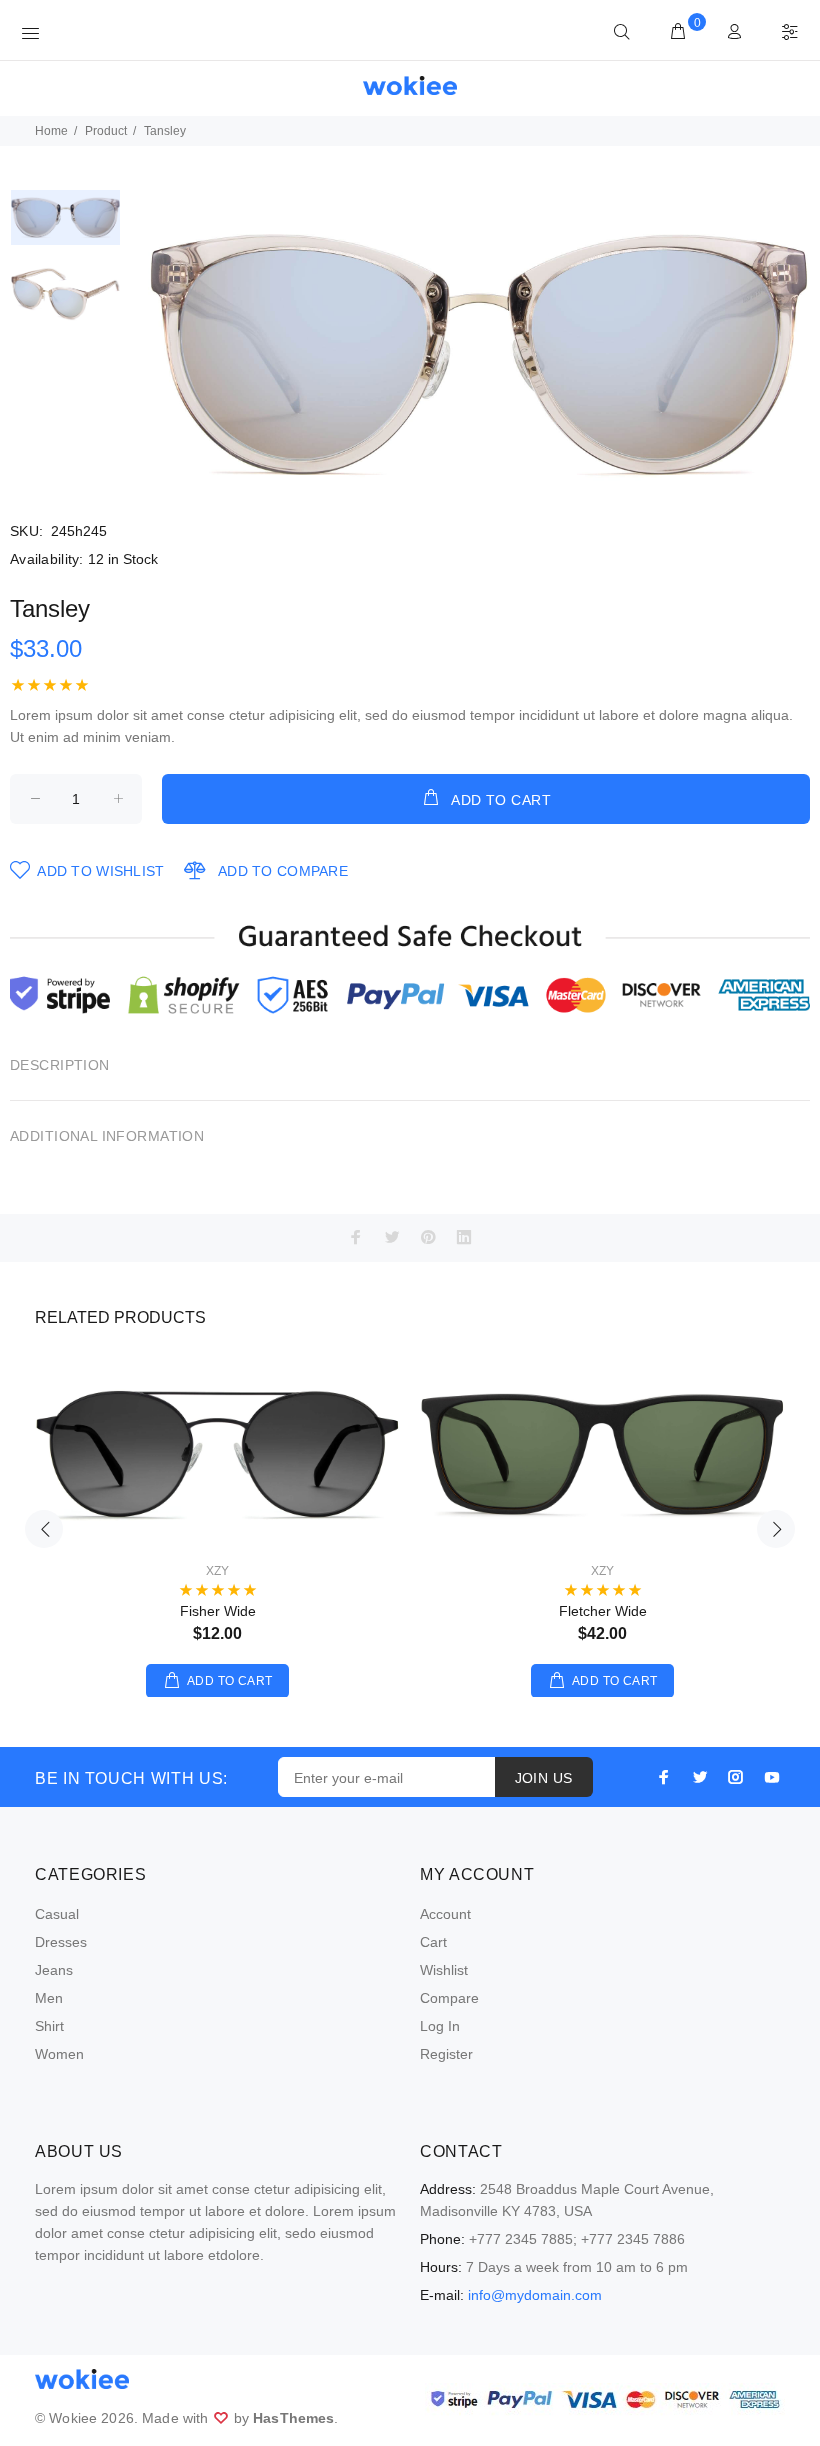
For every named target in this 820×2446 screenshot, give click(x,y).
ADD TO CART (501, 800)
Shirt (49, 2026)
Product (106, 131)
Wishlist (444, 1970)
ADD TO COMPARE (282, 871)
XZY (217, 1571)
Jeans (54, 1970)
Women (59, 2054)
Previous (44, 1529)
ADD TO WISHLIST (100, 871)
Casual (57, 1914)
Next (776, 1529)
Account (445, 1914)
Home (51, 131)
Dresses (61, 1942)
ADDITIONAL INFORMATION (107, 1136)
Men (49, 1998)
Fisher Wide (218, 1611)
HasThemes (293, 2418)
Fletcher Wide (603, 1611)
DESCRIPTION (60, 1065)
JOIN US (544, 1778)
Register (446, 2054)
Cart (433, 1942)
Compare (449, 1998)
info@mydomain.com (535, 2295)
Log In (440, 2026)
